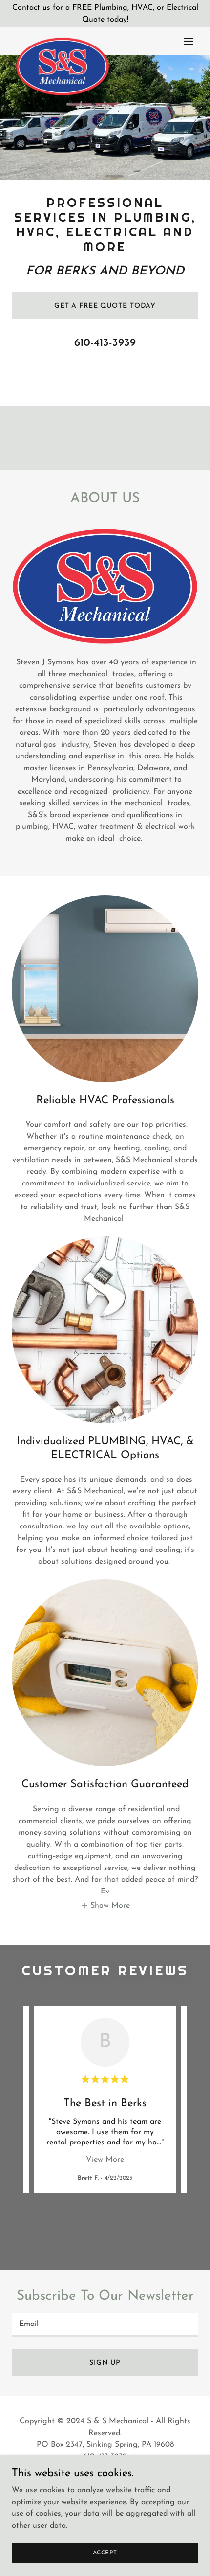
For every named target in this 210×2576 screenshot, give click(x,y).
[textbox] (105, 2325)
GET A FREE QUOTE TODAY (105, 306)
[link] (63, 41)
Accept (105, 2553)
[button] (189, 41)
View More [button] (105, 2160)
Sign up (105, 2363)
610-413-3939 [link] (105, 343)
